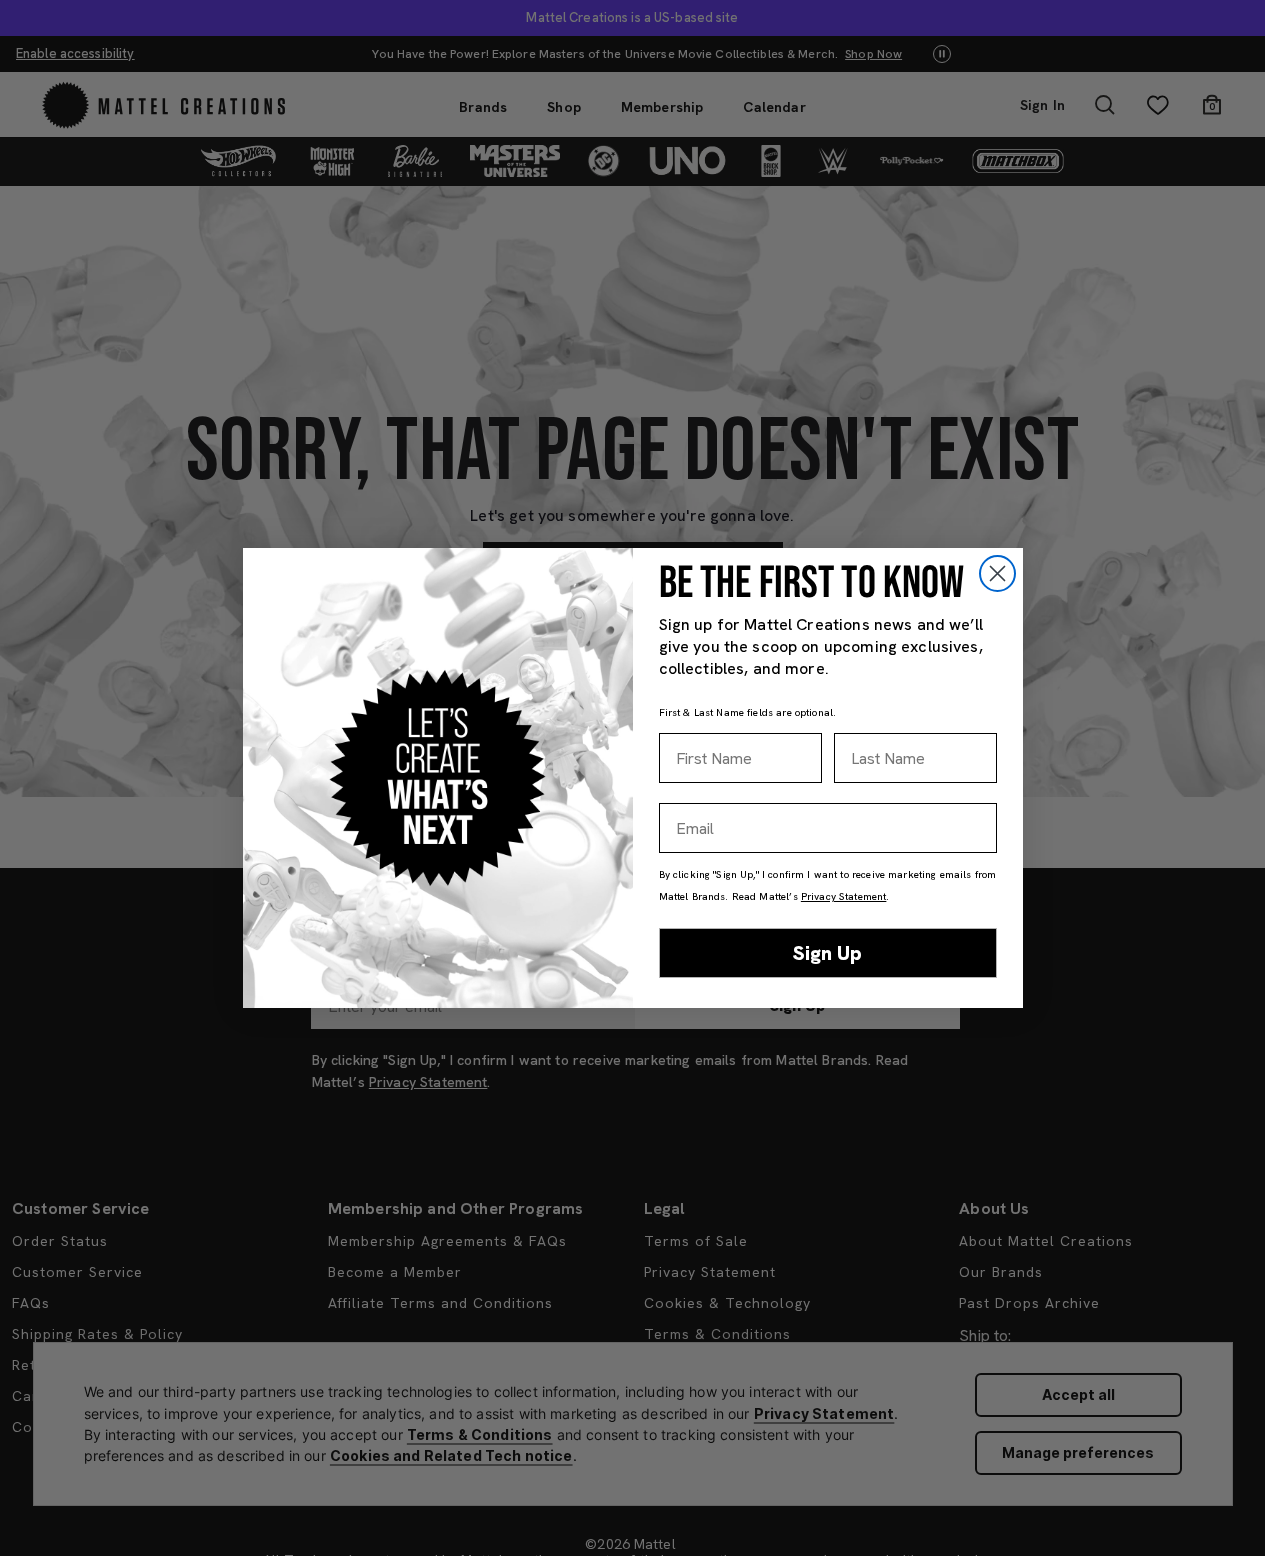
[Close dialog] (997, 573)
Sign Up (827, 953)
